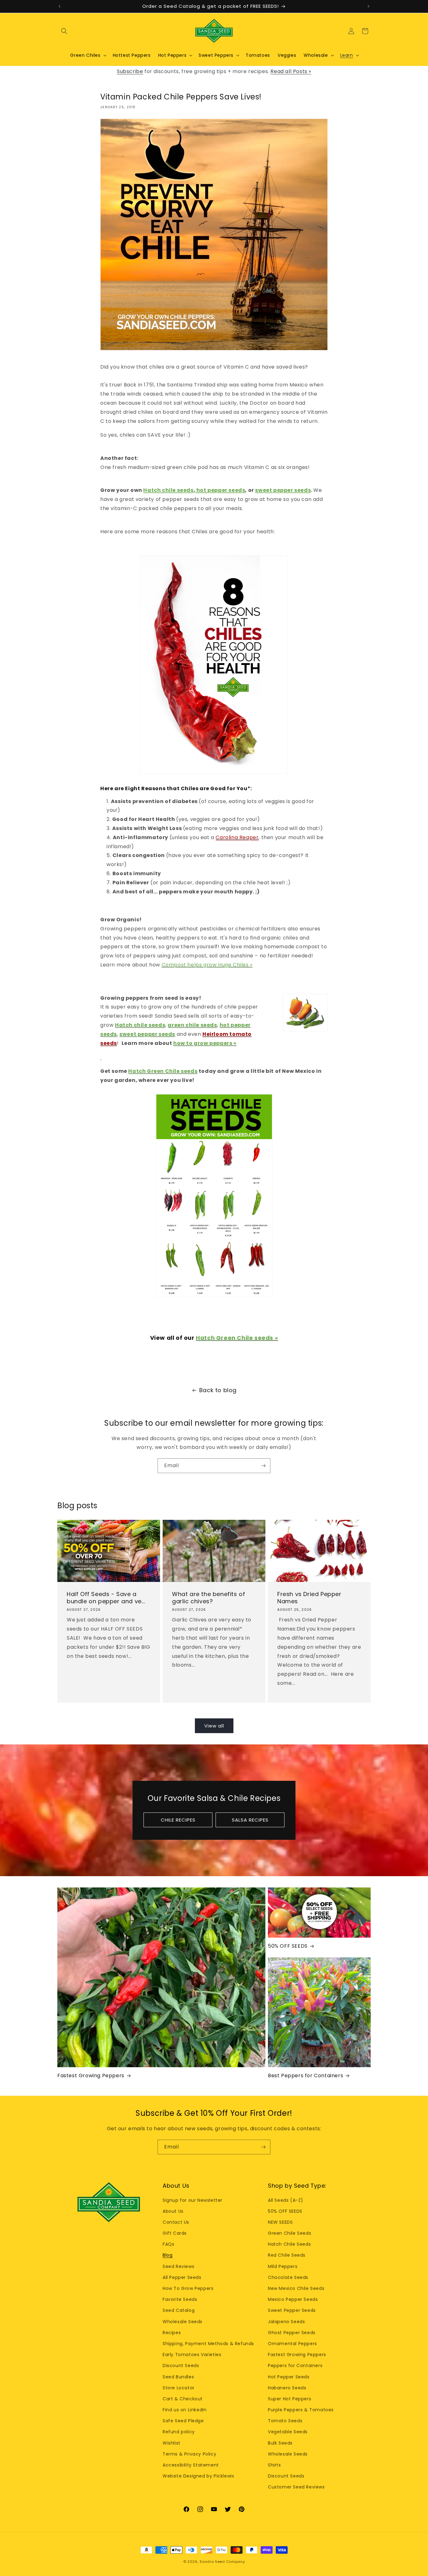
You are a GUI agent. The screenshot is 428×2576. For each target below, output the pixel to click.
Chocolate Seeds (288, 2277)
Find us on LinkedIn (185, 2410)
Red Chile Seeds (287, 2255)
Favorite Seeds (180, 2299)
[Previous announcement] (60, 6)
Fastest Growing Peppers (91, 2076)
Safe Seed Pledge (183, 2421)
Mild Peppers (283, 2266)
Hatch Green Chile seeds (163, 1071)
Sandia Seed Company (222, 2562)
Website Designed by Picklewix (198, 2476)
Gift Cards (175, 2233)
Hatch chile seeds (168, 490)
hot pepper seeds (220, 490)
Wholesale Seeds (183, 2322)
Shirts (274, 2465)
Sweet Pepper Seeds (292, 2310)
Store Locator (179, 2388)
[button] (64, 31)
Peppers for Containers (295, 2366)
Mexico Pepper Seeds (293, 2299)
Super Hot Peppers (290, 2399)
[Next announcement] (368, 6)
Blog (167, 2255)
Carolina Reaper (237, 837)
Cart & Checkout (183, 2399)
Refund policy (179, 2432)
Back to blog (218, 1390)
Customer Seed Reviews (296, 2487)
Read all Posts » (291, 71)
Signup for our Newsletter (193, 2200)
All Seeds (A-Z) (286, 2200)
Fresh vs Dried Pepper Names (309, 1598)
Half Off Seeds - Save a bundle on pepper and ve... (106, 1598)
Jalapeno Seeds (286, 2322)
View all (214, 1726)
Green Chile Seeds (290, 2233)
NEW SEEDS (280, 2222)
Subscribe (130, 71)
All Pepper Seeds (182, 2277)
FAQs (168, 2244)
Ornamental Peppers (292, 2344)
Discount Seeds (181, 2366)
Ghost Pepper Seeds (292, 2333)
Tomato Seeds (285, 2421)
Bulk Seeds (280, 2443)
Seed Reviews (178, 2266)
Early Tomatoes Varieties (192, 2355)
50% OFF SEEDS (288, 1946)
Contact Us (176, 2222)
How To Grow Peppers (188, 2288)
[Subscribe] (263, 1466)
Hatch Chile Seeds (289, 2244)
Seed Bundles (178, 2377)
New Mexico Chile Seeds (296, 2288)
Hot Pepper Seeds (289, 2377)
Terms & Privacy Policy (189, 2454)
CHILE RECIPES (178, 1820)
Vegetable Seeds (288, 2432)
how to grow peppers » (205, 1043)
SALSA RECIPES (250, 1820)
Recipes (172, 2333)
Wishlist (172, 2443)
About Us (173, 2211)
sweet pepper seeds (283, 490)
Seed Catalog (179, 2310)
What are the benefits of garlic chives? (209, 1598)
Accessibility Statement (191, 2465)
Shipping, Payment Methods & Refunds (208, 2344)
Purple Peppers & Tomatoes (301, 2410)
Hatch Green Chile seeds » (237, 1338)
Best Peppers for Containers (305, 2076)
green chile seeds (192, 1025)
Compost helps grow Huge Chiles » (207, 965)
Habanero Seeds (287, 2388)
